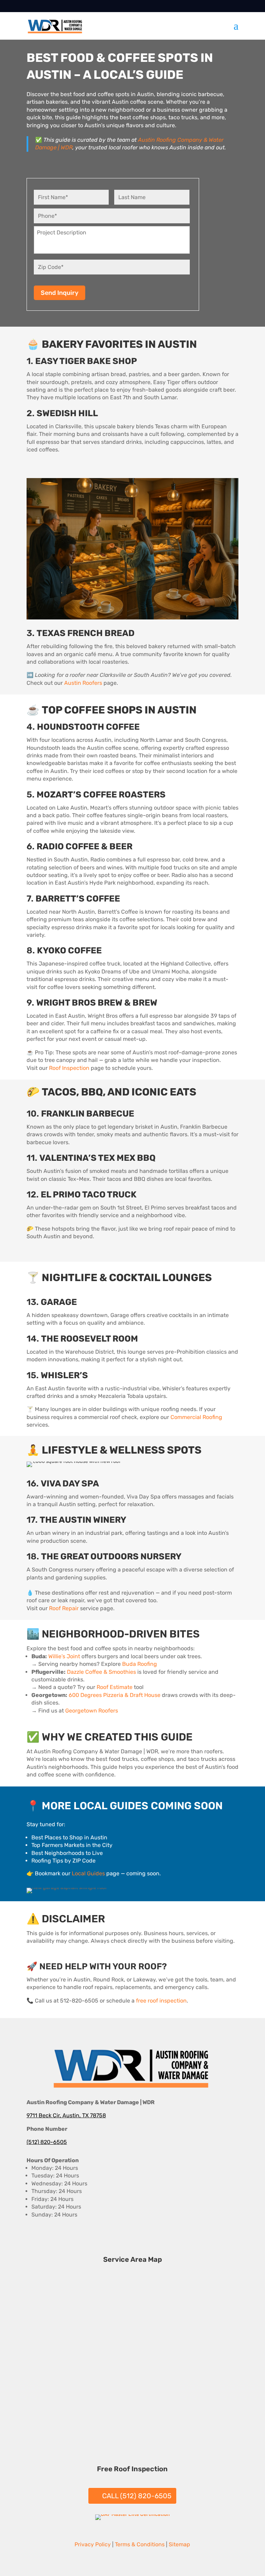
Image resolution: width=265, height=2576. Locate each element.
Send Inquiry (60, 293)
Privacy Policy (93, 2544)
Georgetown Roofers (92, 1711)
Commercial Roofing (196, 1417)
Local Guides (88, 1873)
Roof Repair (64, 1608)
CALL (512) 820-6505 (137, 2496)
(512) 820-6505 (47, 2142)
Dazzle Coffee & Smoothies (101, 1672)
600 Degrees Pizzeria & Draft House (115, 1695)
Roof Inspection (69, 1068)
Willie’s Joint (64, 1656)
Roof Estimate (115, 1687)
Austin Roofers (83, 683)
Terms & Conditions (140, 2544)
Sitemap (179, 2544)
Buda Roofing (140, 1664)
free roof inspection (161, 2001)
